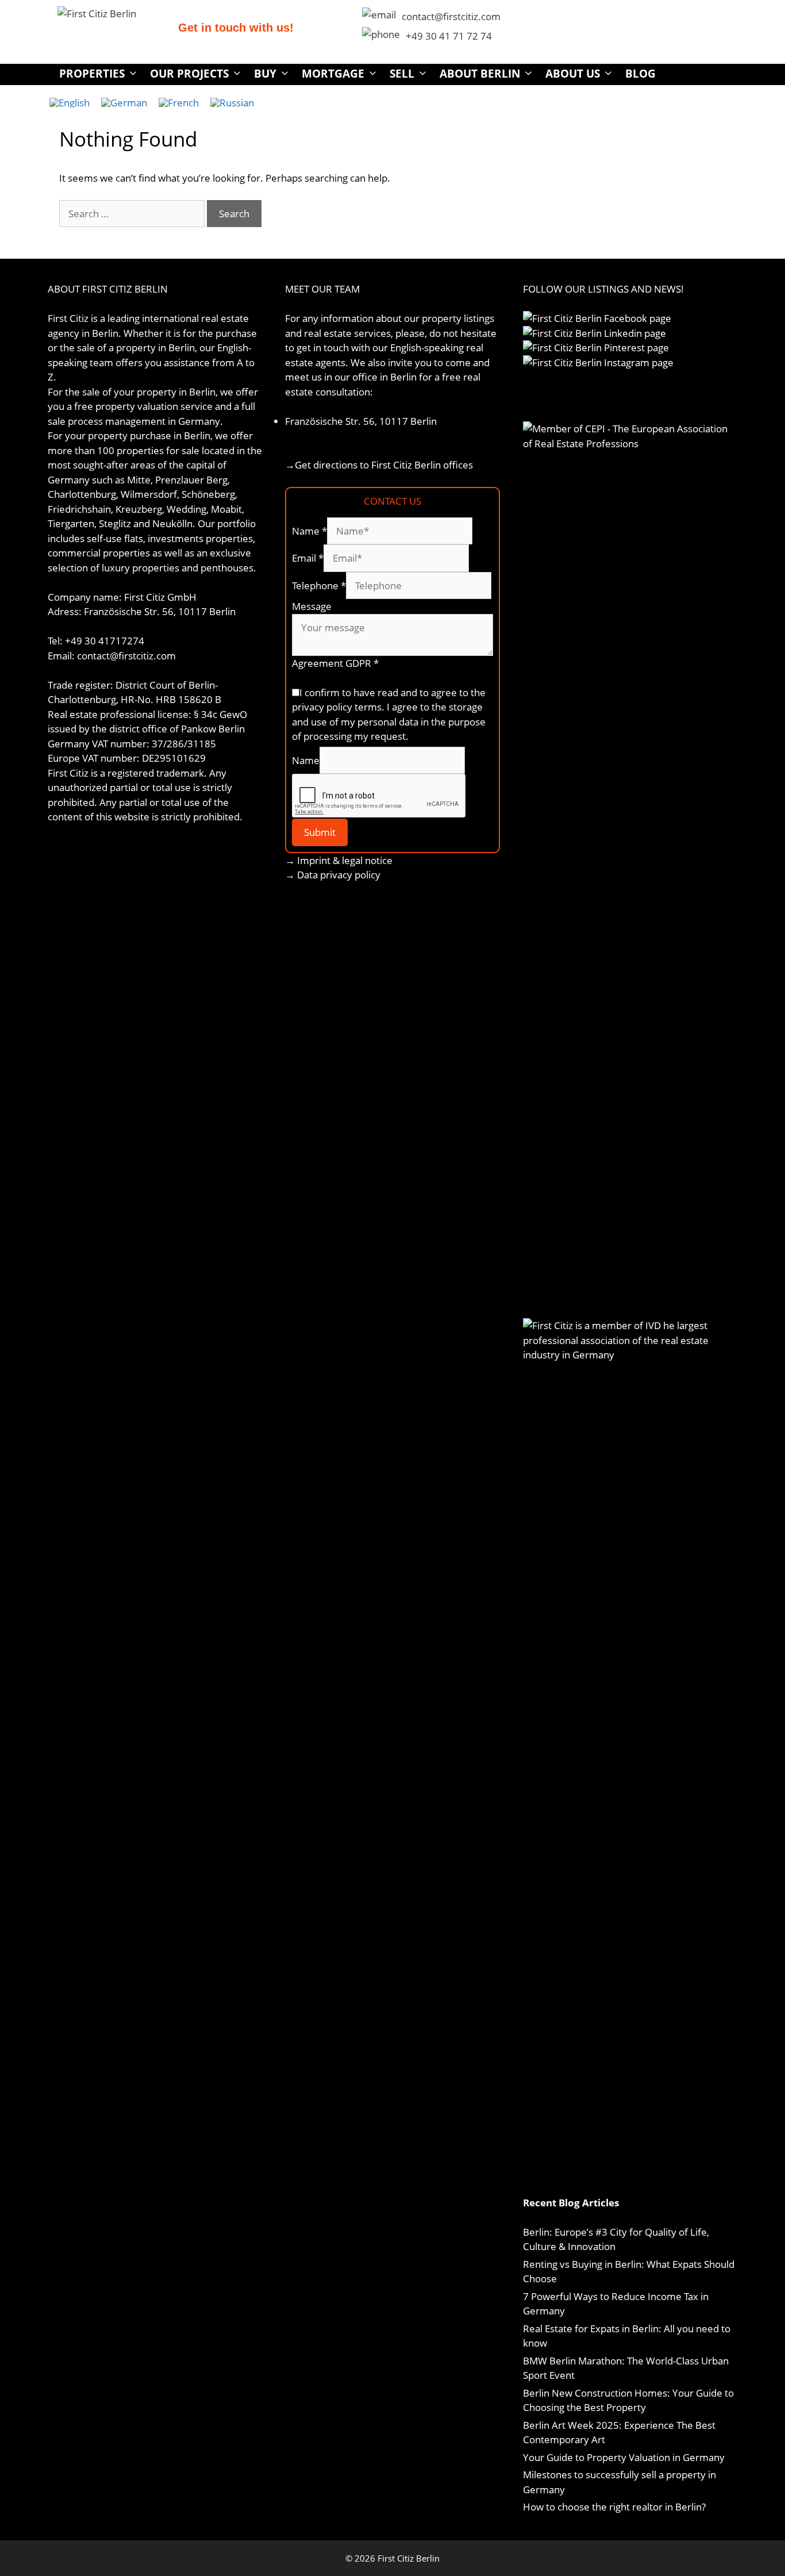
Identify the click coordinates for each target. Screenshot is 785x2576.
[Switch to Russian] (232, 102)
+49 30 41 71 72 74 (449, 36)
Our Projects (189, 74)
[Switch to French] (179, 102)
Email (308, 558)
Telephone (319, 586)
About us (573, 74)
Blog (640, 74)
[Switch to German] (124, 102)
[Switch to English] (70, 102)
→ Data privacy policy (333, 875)
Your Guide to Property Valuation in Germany (624, 2457)
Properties (92, 74)
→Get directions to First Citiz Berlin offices (379, 465)
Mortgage (333, 74)
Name (309, 531)
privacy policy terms (337, 707)
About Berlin (480, 74)
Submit (320, 832)
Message (312, 606)
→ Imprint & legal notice (339, 860)
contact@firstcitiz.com (451, 16)
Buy (265, 74)
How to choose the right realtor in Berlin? (614, 2507)
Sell (402, 74)
